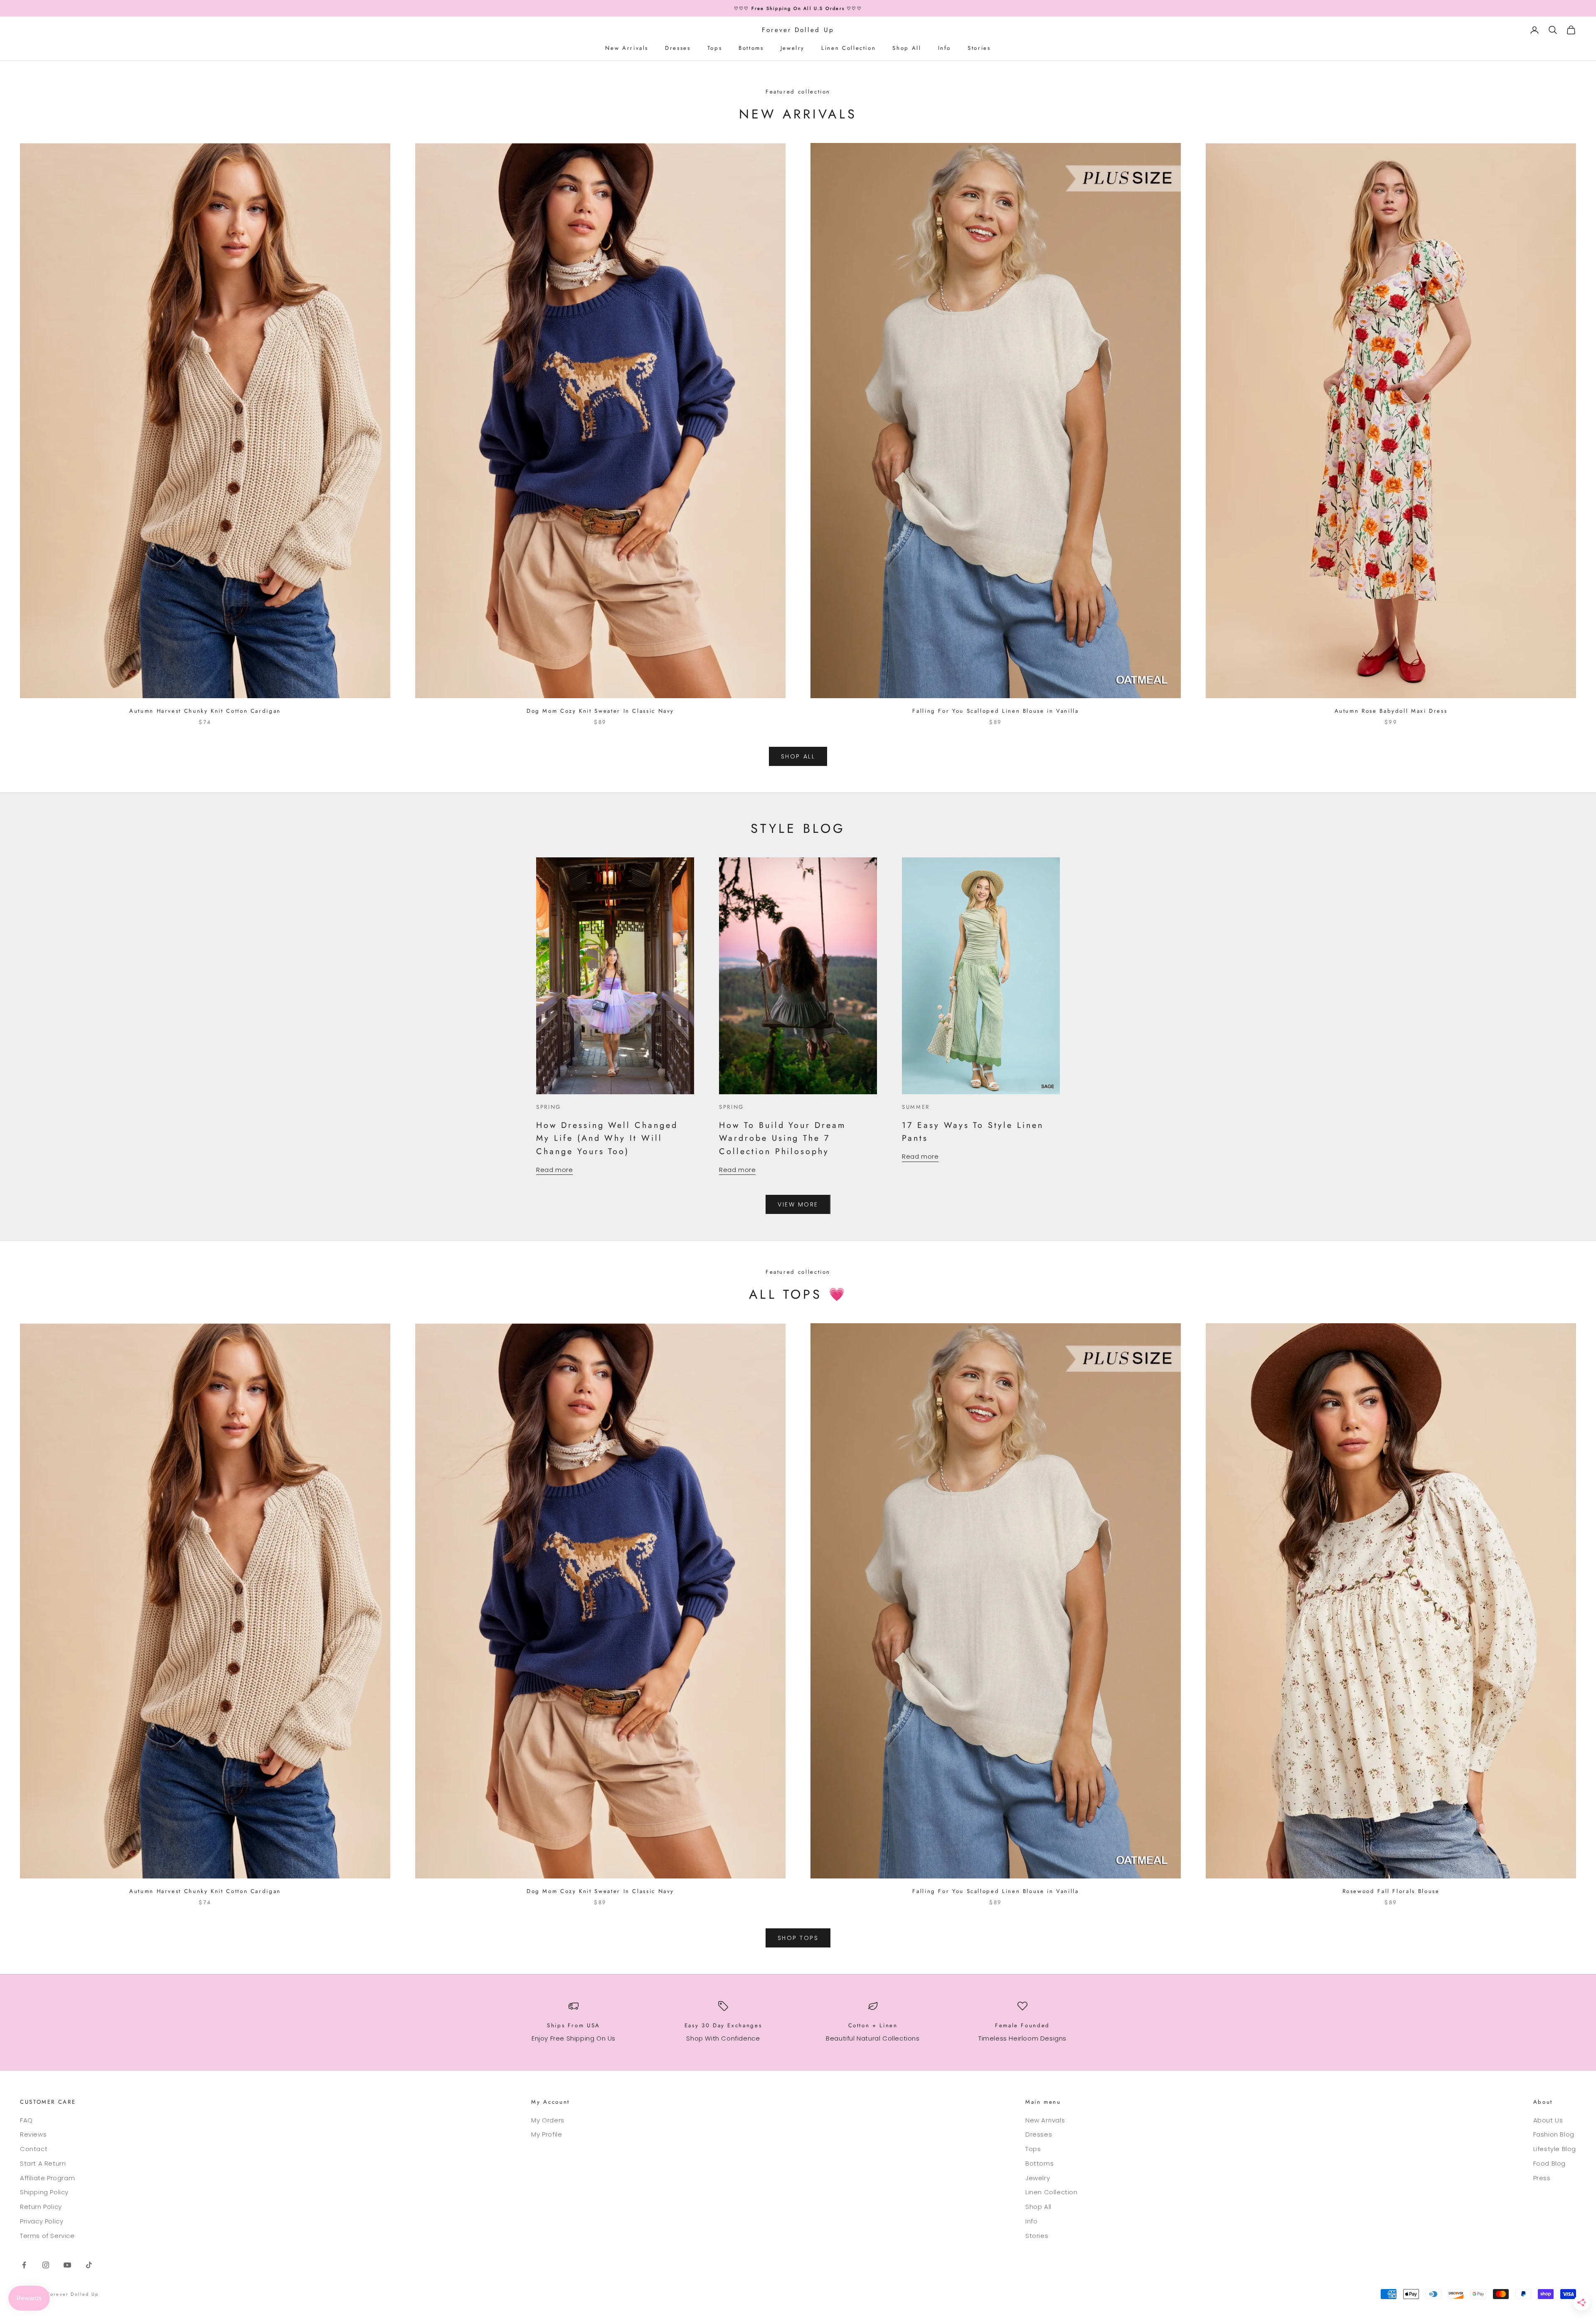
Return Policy (41, 2207)
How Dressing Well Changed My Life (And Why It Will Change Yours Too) (607, 1138)
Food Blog (1549, 2163)
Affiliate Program (47, 2178)
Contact (34, 2149)
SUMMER (916, 1107)
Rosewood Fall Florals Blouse (1391, 1891)
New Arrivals (627, 48)
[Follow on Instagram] (46, 2265)
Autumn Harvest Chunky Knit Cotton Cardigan (205, 711)
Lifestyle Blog (1555, 2149)
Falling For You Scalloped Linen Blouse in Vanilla (995, 711)
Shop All (907, 48)
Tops (715, 48)
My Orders (548, 2120)
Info (945, 48)
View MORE (798, 1204)
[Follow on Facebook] (24, 2265)
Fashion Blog (1554, 2134)
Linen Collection (848, 48)
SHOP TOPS (798, 1938)
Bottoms (751, 48)
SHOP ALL (798, 756)
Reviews (33, 2134)
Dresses (678, 48)
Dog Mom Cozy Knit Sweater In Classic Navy (600, 711)
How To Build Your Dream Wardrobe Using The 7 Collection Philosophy (782, 1138)
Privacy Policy (42, 2221)
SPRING (549, 1107)
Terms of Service (47, 2236)
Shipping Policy (44, 2192)
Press (1542, 2178)
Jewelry (793, 48)
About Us (1548, 2120)
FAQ (26, 2120)
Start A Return (43, 2163)
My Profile (547, 2134)
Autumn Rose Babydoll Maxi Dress (1391, 711)
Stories (979, 48)
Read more (554, 1170)
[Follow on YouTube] (67, 2265)
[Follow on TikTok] (89, 2265)
